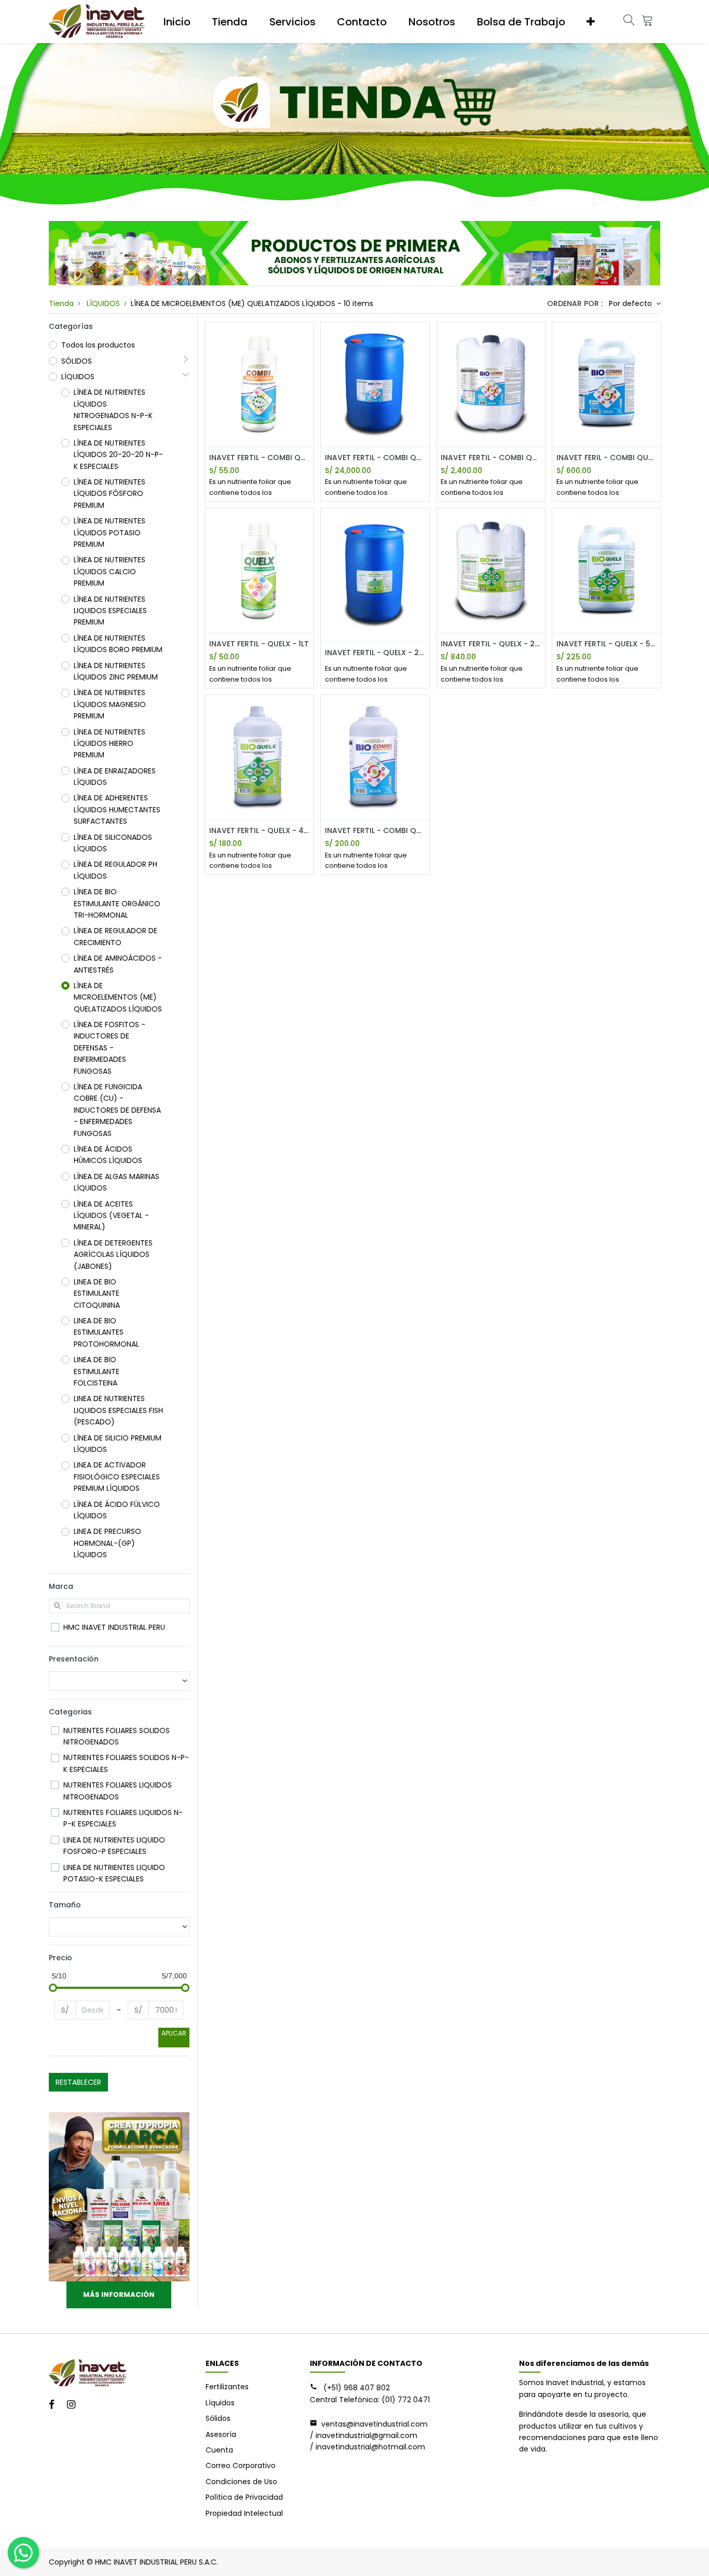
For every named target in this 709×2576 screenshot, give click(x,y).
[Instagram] (74, 2405)
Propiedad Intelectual (244, 2513)
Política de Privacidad (244, 2497)
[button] (591, 22)
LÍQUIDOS (103, 303)
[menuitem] (177, 22)
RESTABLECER (78, 2082)
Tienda (61, 303)
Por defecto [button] (631, 303)
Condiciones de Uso (241, 2482)
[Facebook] (55, 2405)
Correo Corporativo (241, 2466)
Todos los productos (98, 345)
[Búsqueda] (629, 22)
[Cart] (647, 22)
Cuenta (219, 2450)
